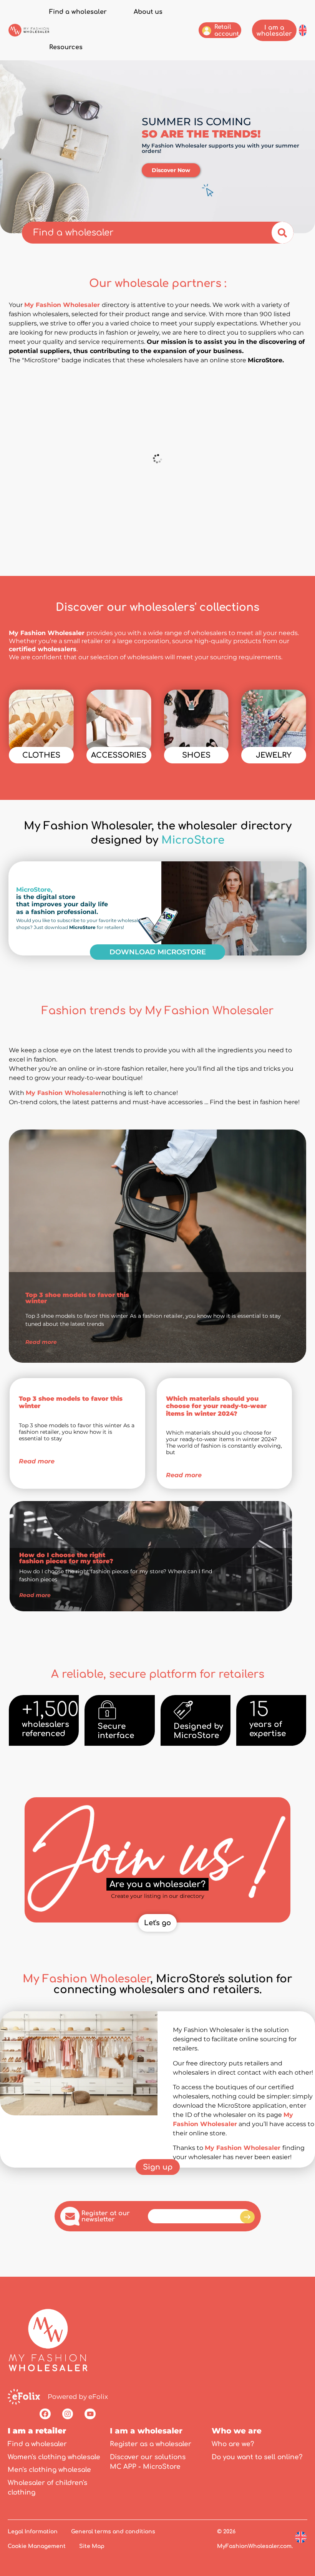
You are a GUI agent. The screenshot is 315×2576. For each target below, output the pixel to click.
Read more (37, 1461)
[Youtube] (90, 2414)
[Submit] (247, 2217)
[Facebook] (45, 2414)
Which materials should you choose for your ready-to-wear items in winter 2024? (216, 1406)
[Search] (283, 233)
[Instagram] (68, 2414)
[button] (303, 30)
